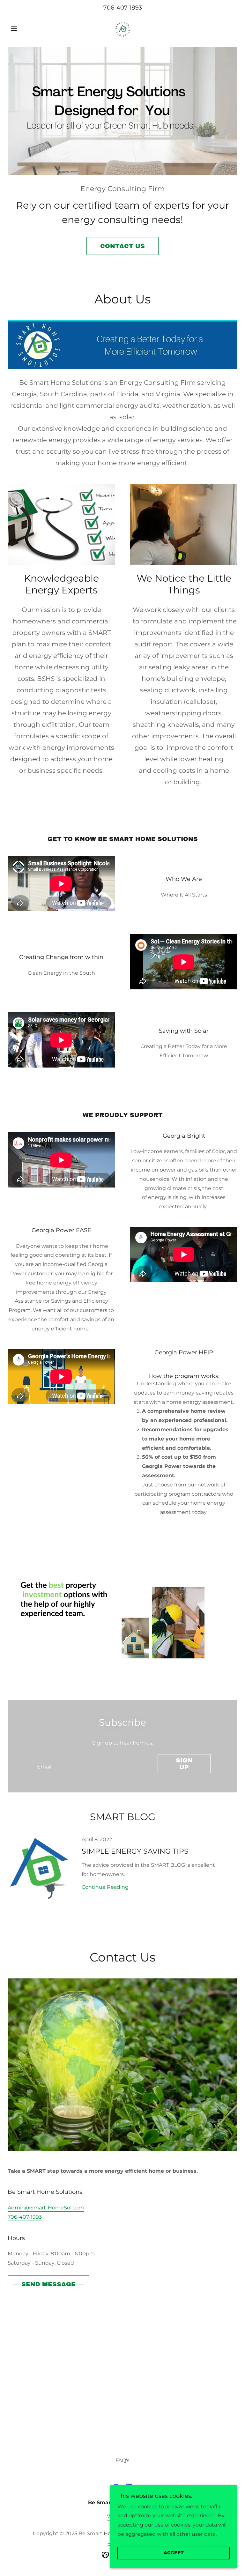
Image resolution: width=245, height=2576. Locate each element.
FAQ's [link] (122, 2460)
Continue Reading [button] (105, 1887)
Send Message (48, 2284)
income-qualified (65, 1264)
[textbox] (92, 1764)
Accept (174, 2553)
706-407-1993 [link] (123, 8)
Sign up (184, 1764)
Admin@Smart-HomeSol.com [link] (46, 2208)
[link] (122, 28)
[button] (25, 29)
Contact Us (122, 246)
